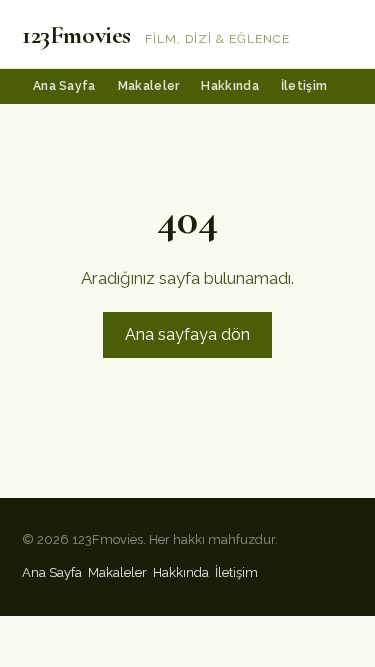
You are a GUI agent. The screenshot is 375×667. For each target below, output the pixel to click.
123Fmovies (76, 34)
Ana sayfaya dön (187, 334)
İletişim (304, 86)
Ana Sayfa (64, 86)
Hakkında (229, 86)
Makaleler (149, 86)
